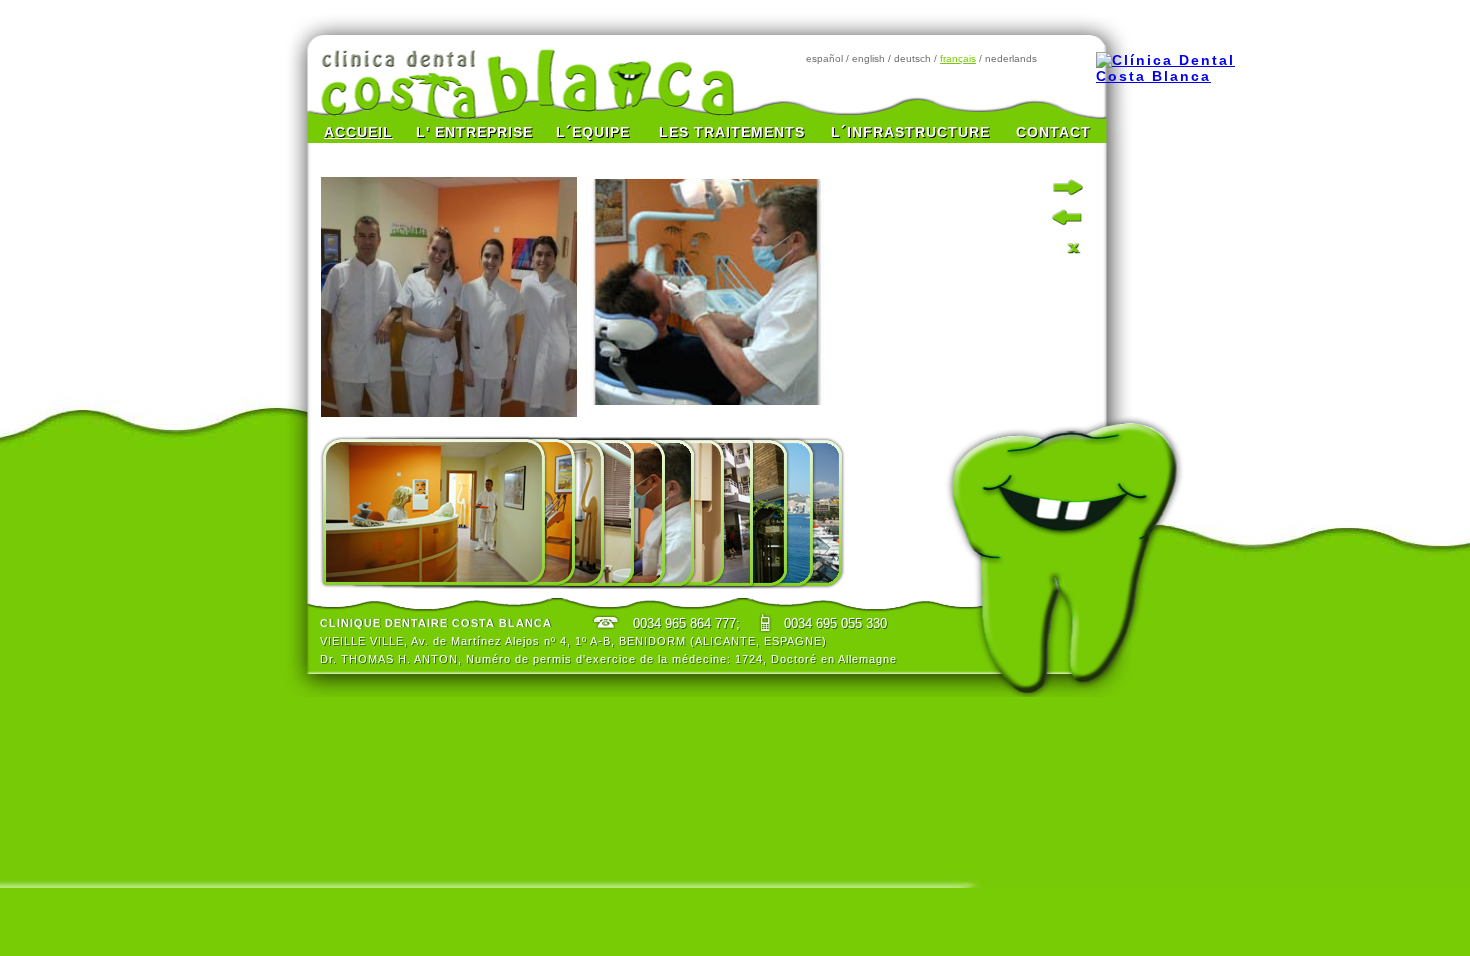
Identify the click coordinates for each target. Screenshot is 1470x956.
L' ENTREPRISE (474, 132)
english (868, 58)
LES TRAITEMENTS (732, 132)
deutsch (912, 58)
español (824, 58)
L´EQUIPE (593, 132)
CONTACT (1053, 132)
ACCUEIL (358, 132)
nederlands (1011, 58)
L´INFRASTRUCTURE (910, 132)
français (958, 58)
